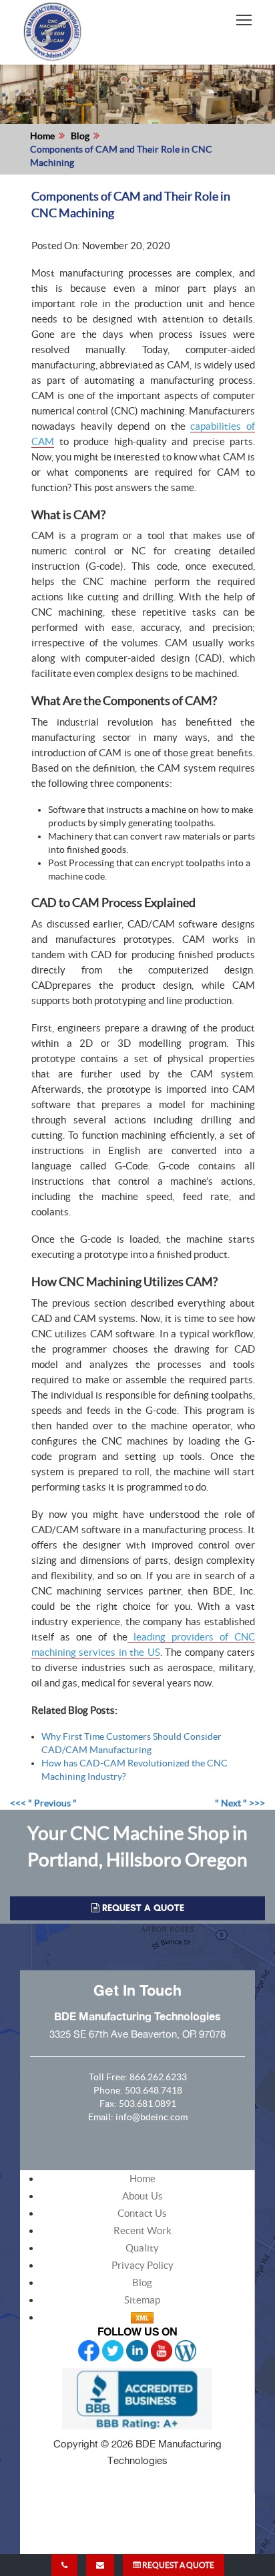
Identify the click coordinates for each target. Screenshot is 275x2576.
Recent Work (143, 2231)
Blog (80, 136)
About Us (143, 2196)
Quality (142, 2248)
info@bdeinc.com (152, 2117)
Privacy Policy (143, 2265)
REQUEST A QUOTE (178, 2565)
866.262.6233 (158, 2077)
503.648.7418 (154, 2090)
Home (42, 136)
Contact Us (142, 2213)
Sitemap (142, 2300)
